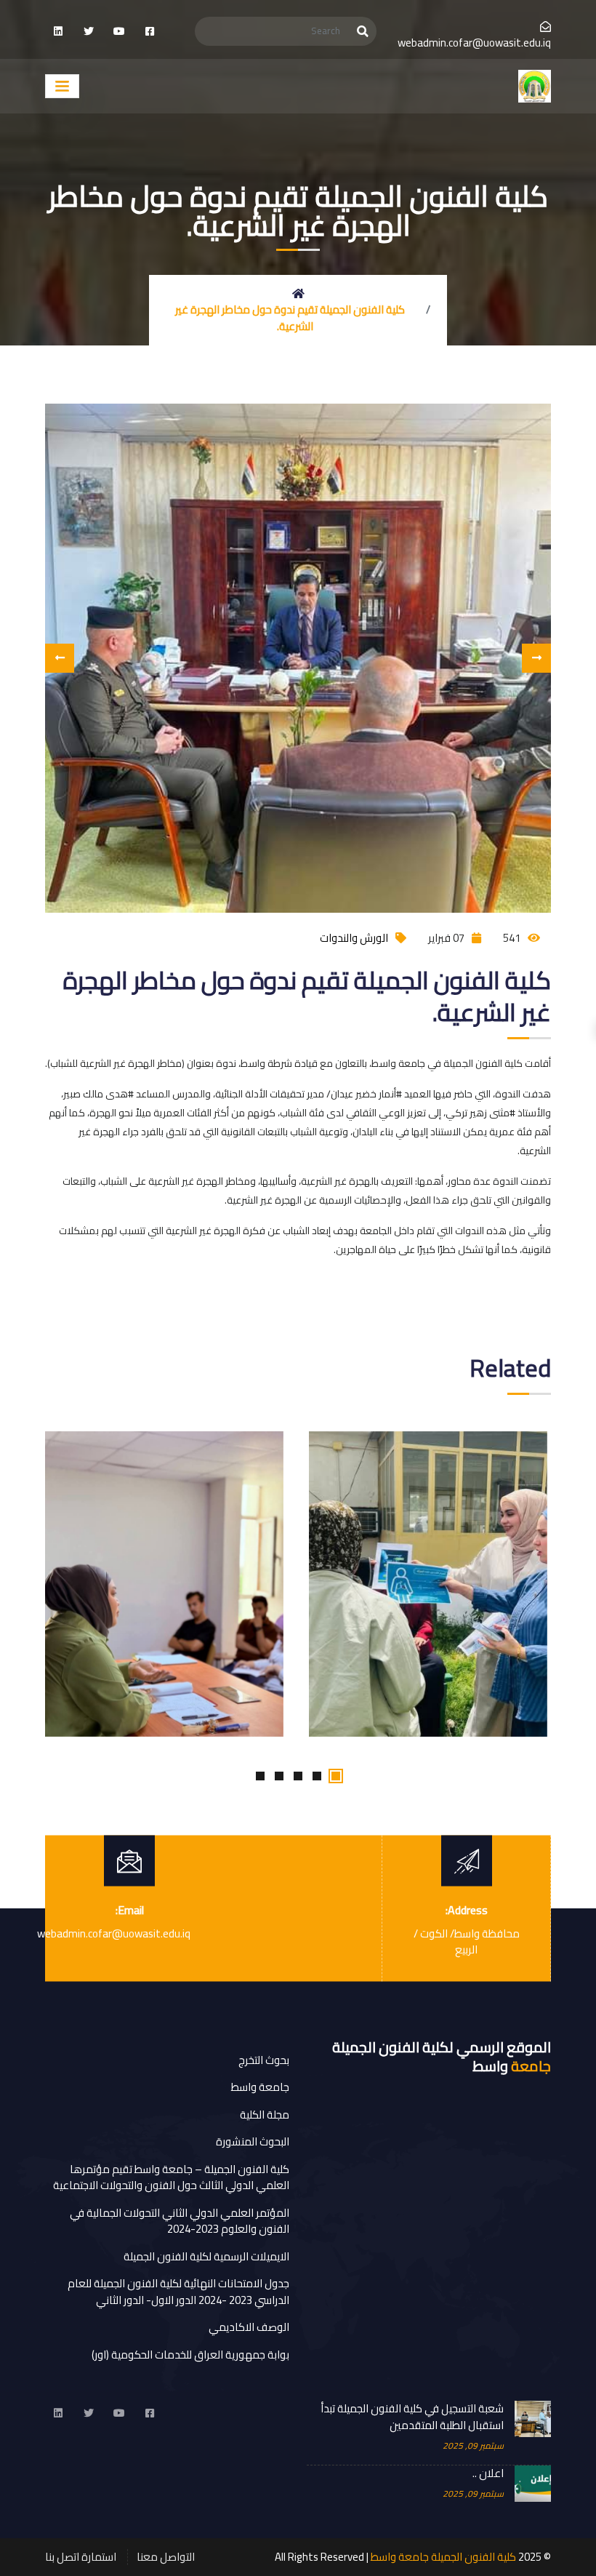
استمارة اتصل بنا (81, 2557)
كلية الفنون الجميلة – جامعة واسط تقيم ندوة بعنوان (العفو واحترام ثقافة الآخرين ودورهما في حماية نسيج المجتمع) (158, 1456)
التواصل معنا (166, 2557)
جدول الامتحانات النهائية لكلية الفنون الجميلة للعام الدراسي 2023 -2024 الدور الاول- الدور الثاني (178, 2292)
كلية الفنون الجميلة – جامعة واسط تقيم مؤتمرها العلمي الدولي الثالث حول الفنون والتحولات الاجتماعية (171, 2177)
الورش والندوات (354, 938)
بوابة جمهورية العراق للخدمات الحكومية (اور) (190, 2355)
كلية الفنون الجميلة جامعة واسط (443, 2557)
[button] (336, 1776)
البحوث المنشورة (253, 2141)
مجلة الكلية (265, 2115)
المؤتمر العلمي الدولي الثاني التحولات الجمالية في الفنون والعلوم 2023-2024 (180, 2221)
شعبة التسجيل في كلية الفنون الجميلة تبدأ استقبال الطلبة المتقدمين (412, 2417)
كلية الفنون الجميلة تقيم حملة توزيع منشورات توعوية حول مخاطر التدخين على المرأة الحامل (419, 1445)
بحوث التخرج (264, 2060)
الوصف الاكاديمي (249, 2327)
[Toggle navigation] (62, 87)
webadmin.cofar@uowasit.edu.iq (474, 43)
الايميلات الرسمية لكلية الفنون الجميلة (206, 2256)
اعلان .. (488, 2474)
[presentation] (60, 658)
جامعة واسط (260, 2087)
